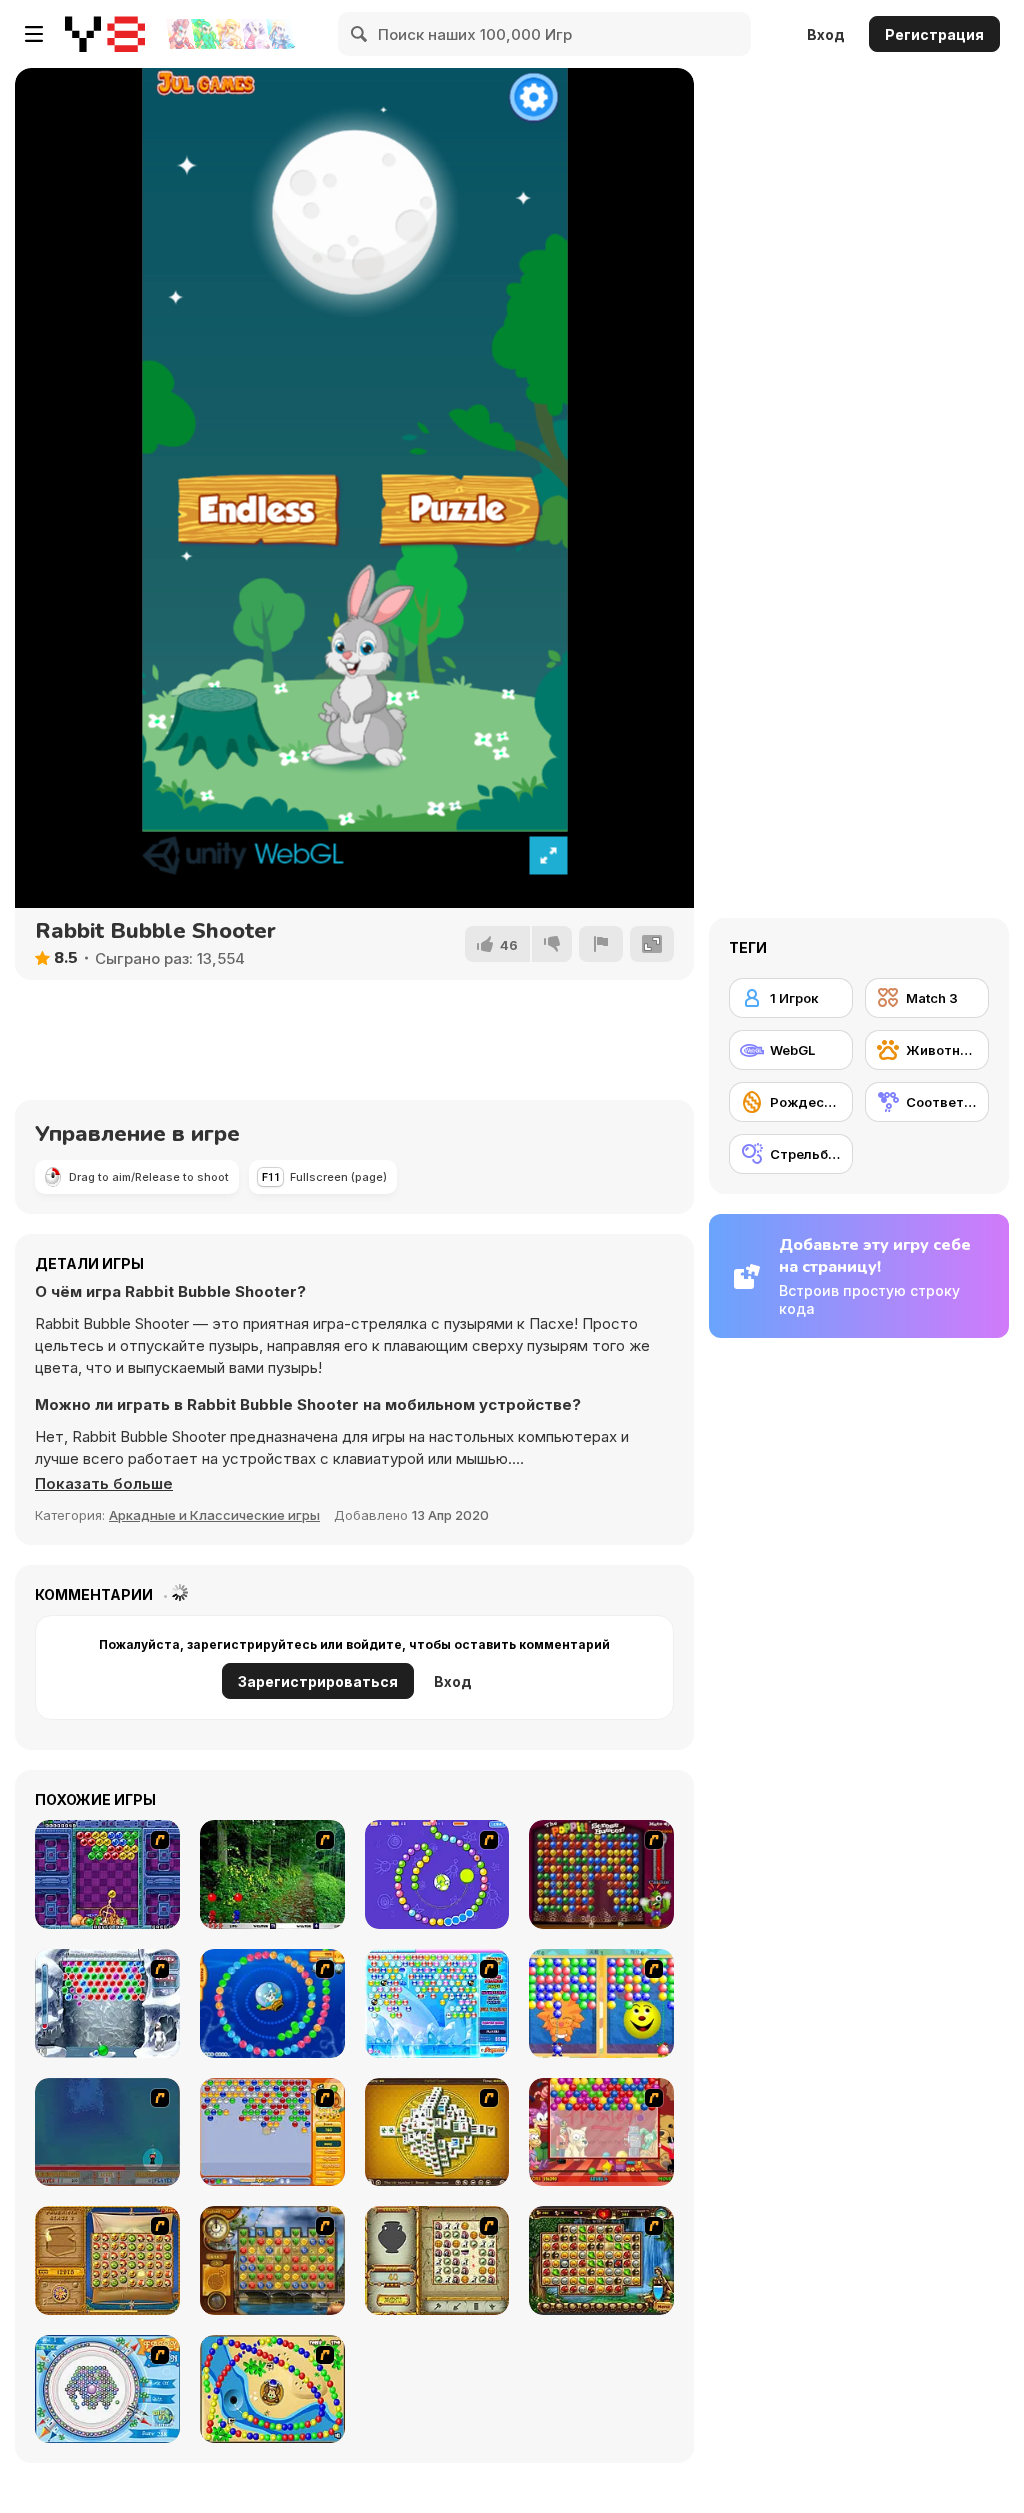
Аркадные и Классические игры (214, 1515)
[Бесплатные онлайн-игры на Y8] (105, 34)
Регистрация (934, 34)
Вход (826, 34)
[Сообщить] (601, 944)
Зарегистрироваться (318, 1681)
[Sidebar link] (34, 34)
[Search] (360, 34)
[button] (104, 1484)
